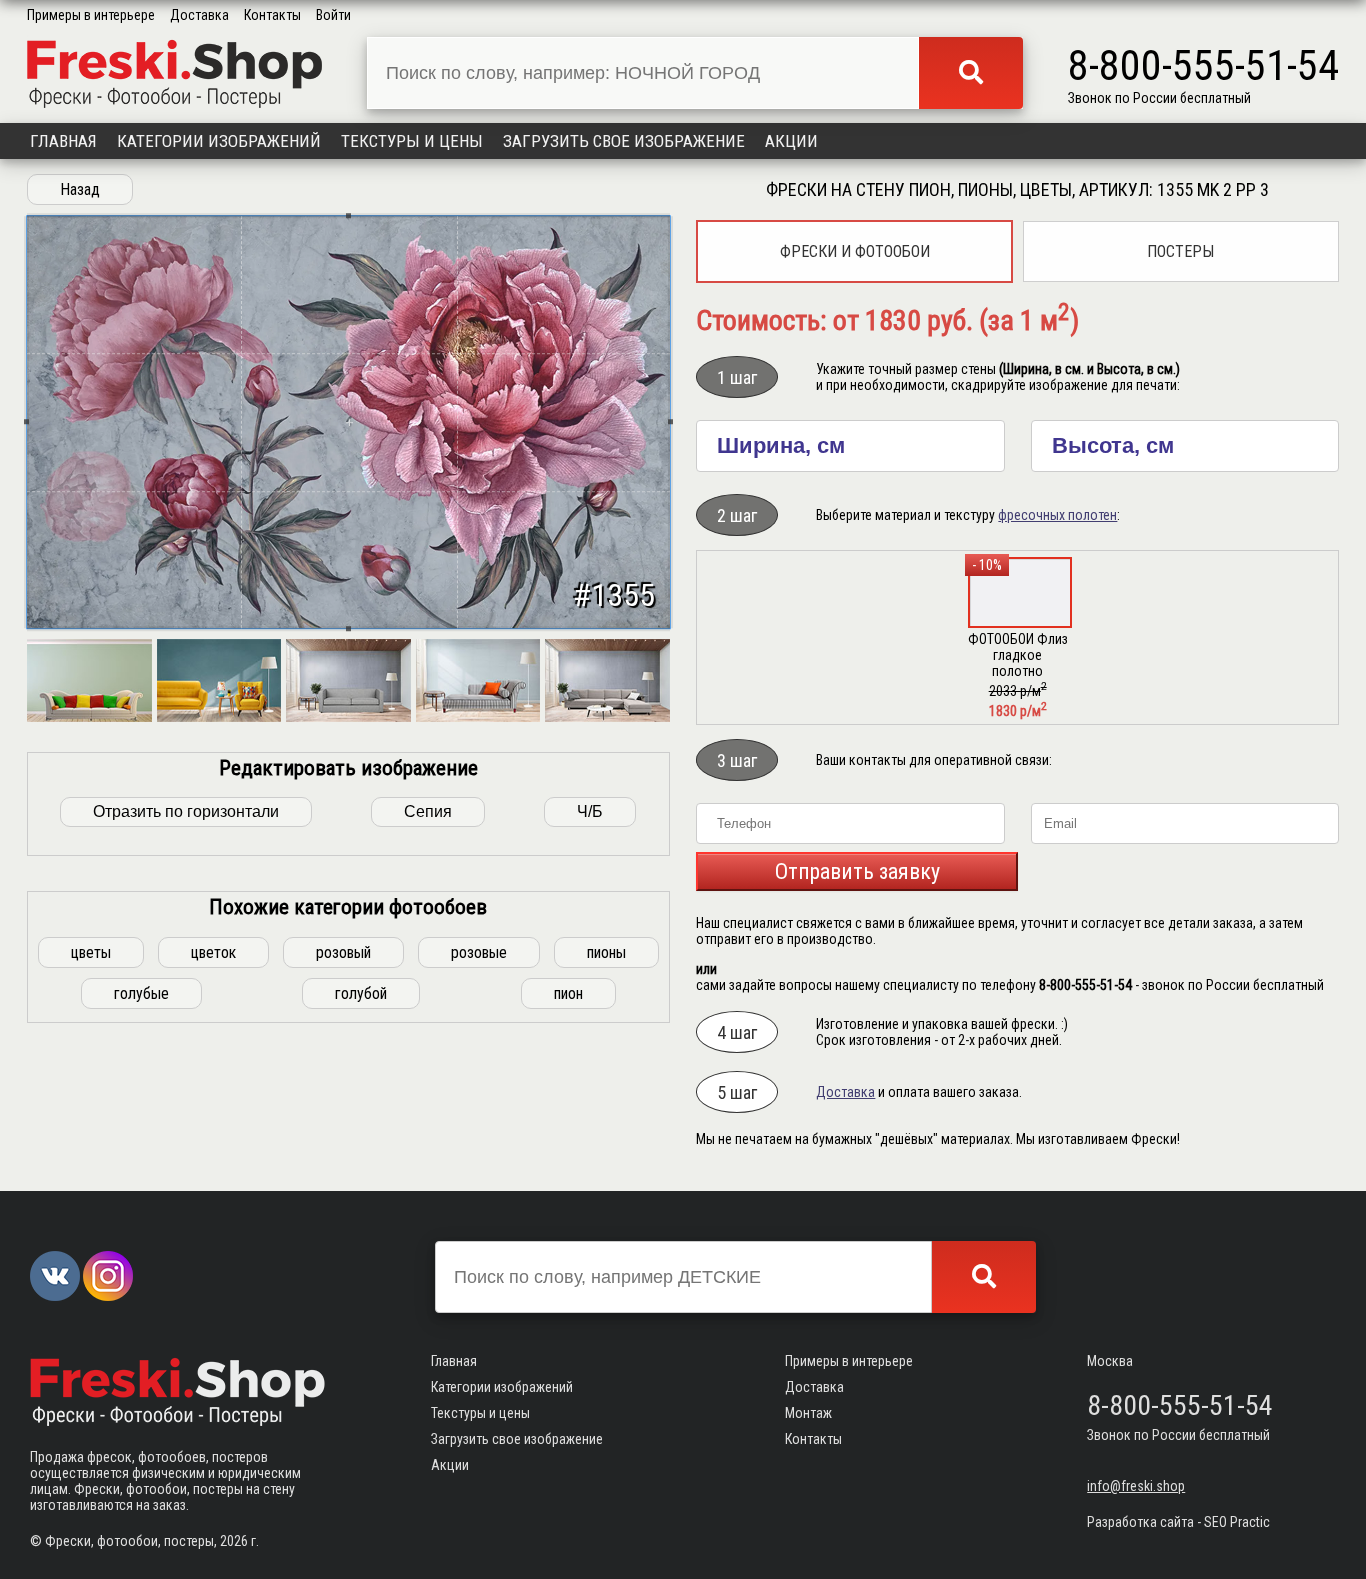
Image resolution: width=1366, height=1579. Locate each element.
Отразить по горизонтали (186, 811)
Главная (63, 141)
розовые (479, 952)
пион (568, 993)
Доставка (199, 15)
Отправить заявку (857, 871)
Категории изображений (219, 141)
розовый (343, 952)
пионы (606, 952)
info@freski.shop (1136, 1486)
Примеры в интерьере (91, 15)
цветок (213, 952)
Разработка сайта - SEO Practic (1178, 1522)
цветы (91, 952)
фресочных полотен (1057, 515)
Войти (333, 15)
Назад (80, 189)
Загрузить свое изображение (624, 141)
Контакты (272, 15)
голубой (361, 993)
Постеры (1180, 251)
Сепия (428, 811)
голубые (141, 993)
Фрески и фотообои (855, 251)
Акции (791, 141)
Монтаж (808, 1413)
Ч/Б (590, 811)
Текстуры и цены (412, 141)
